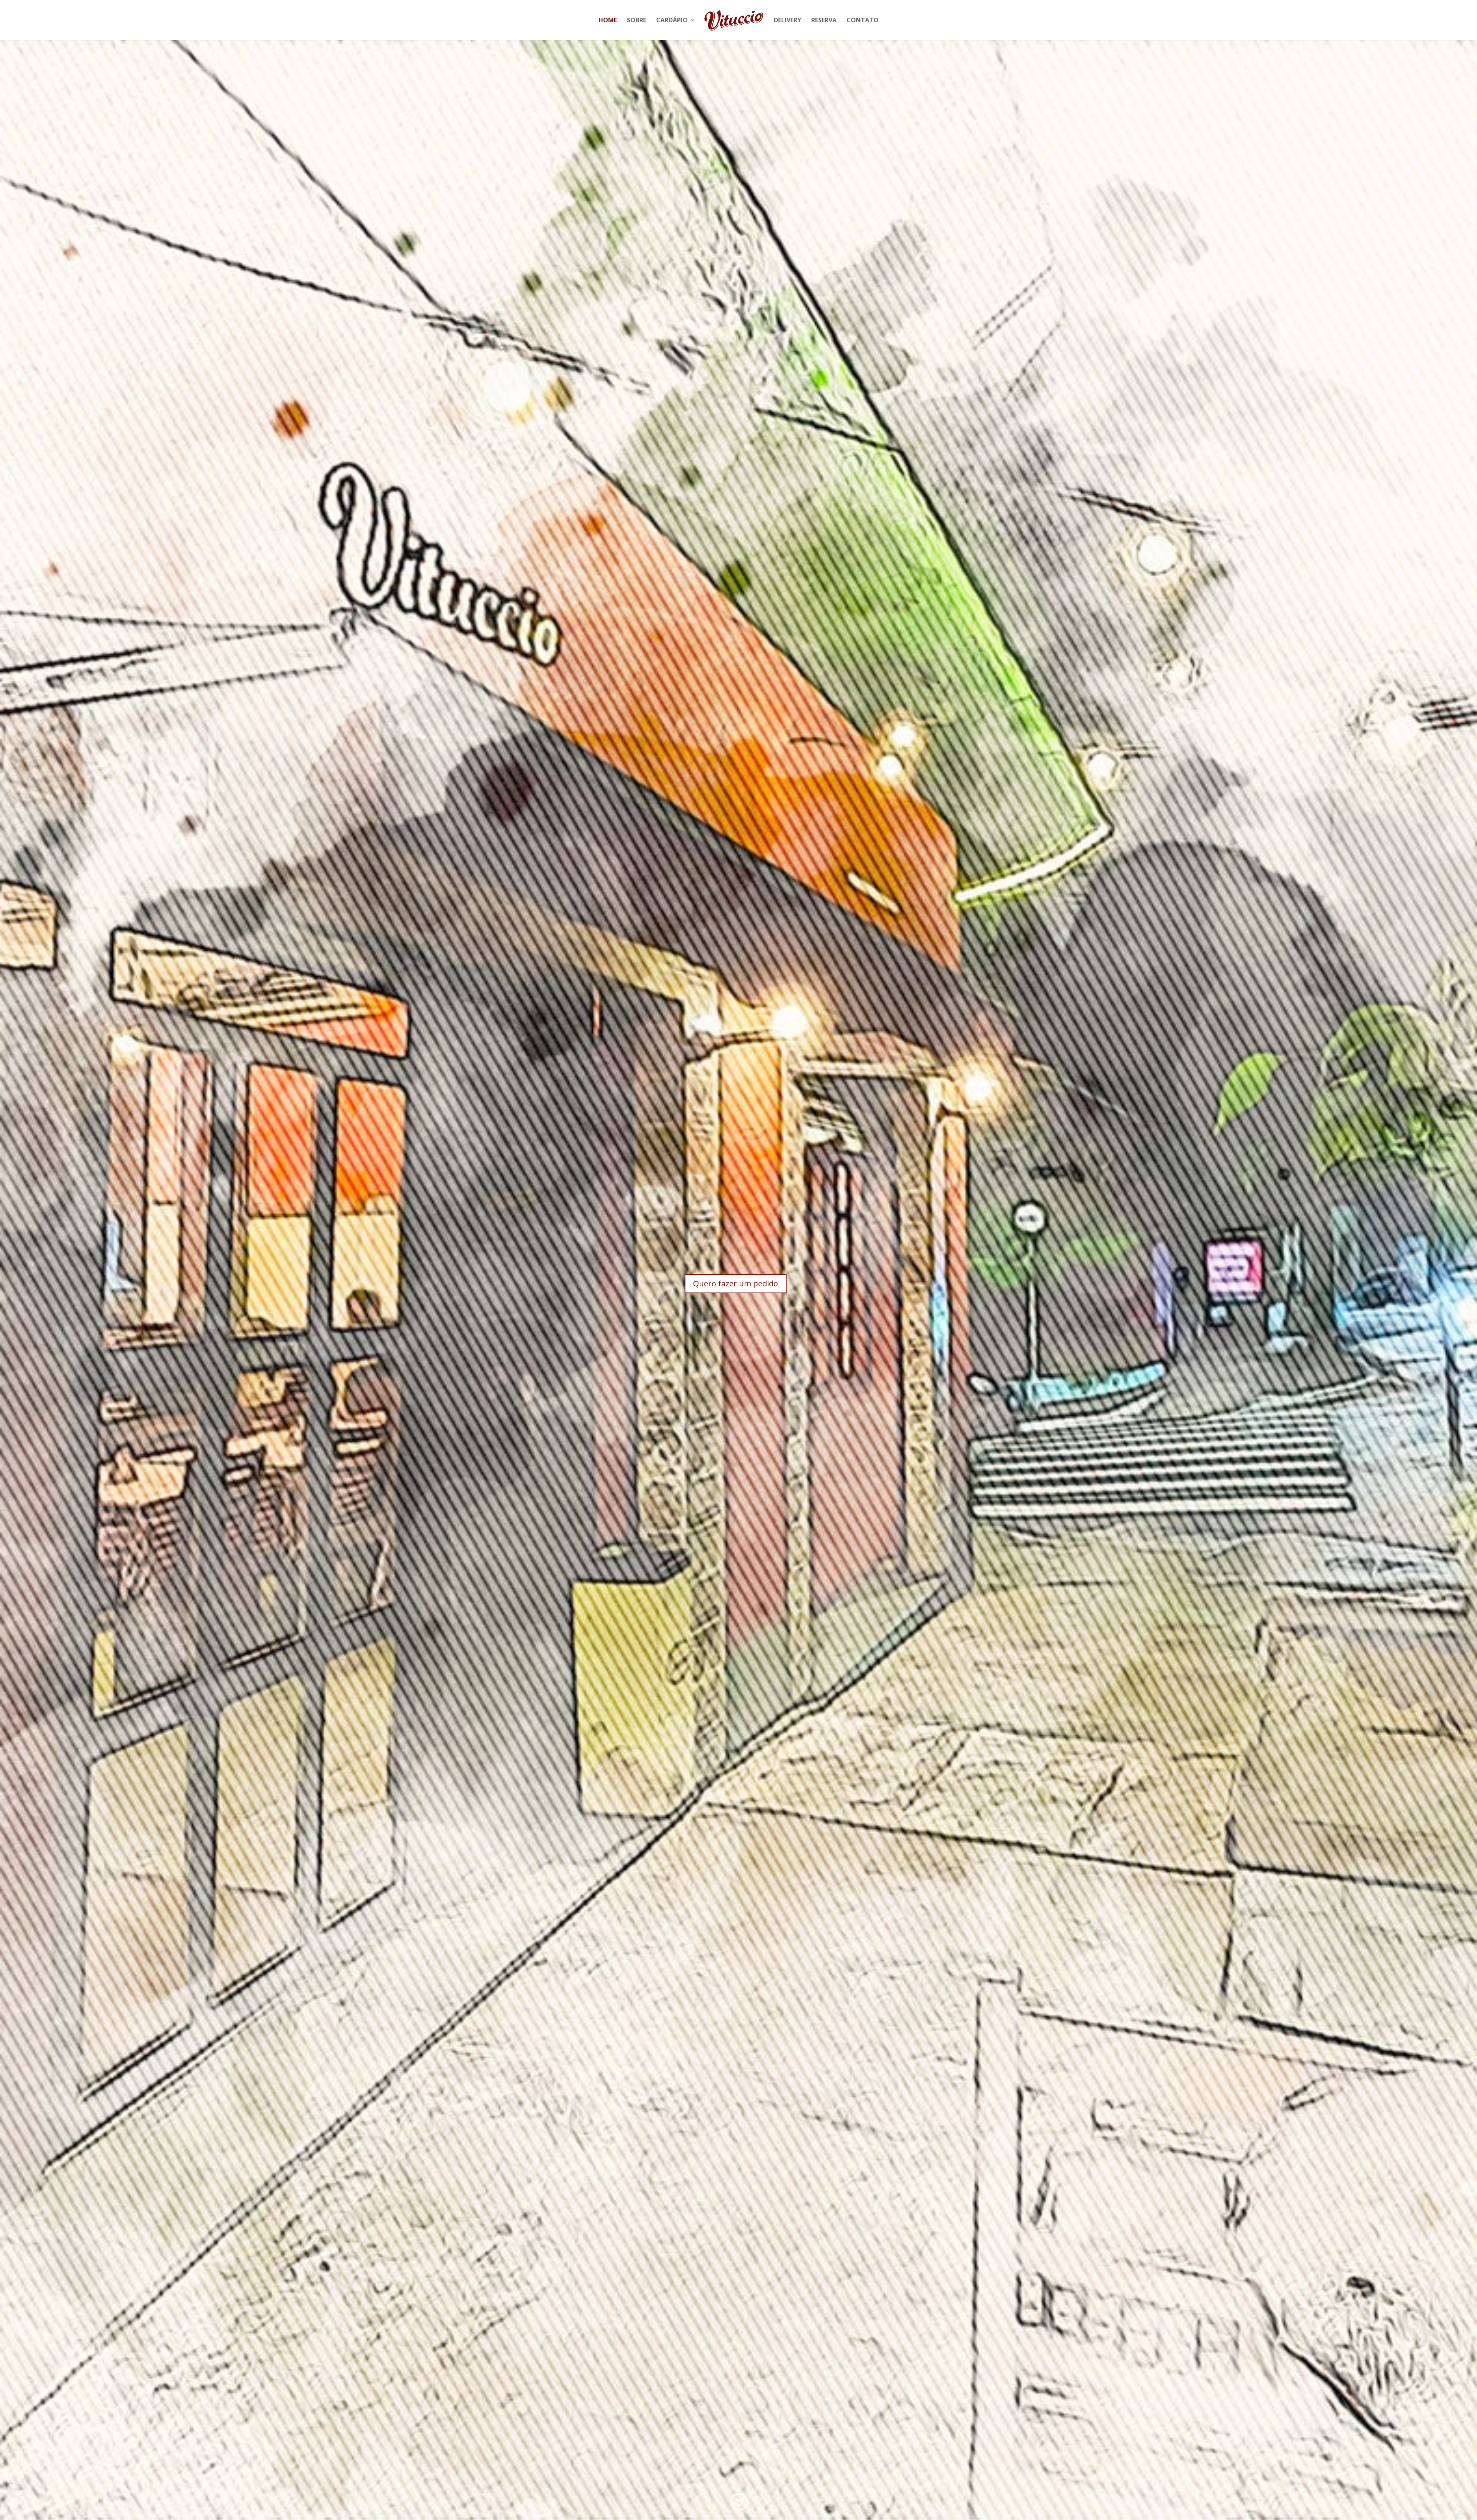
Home (608, 21)
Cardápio (672, 21)
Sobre (637, 21)
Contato (863, 21)
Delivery (788, 21)
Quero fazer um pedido (736, 1283)
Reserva (824, 21)
